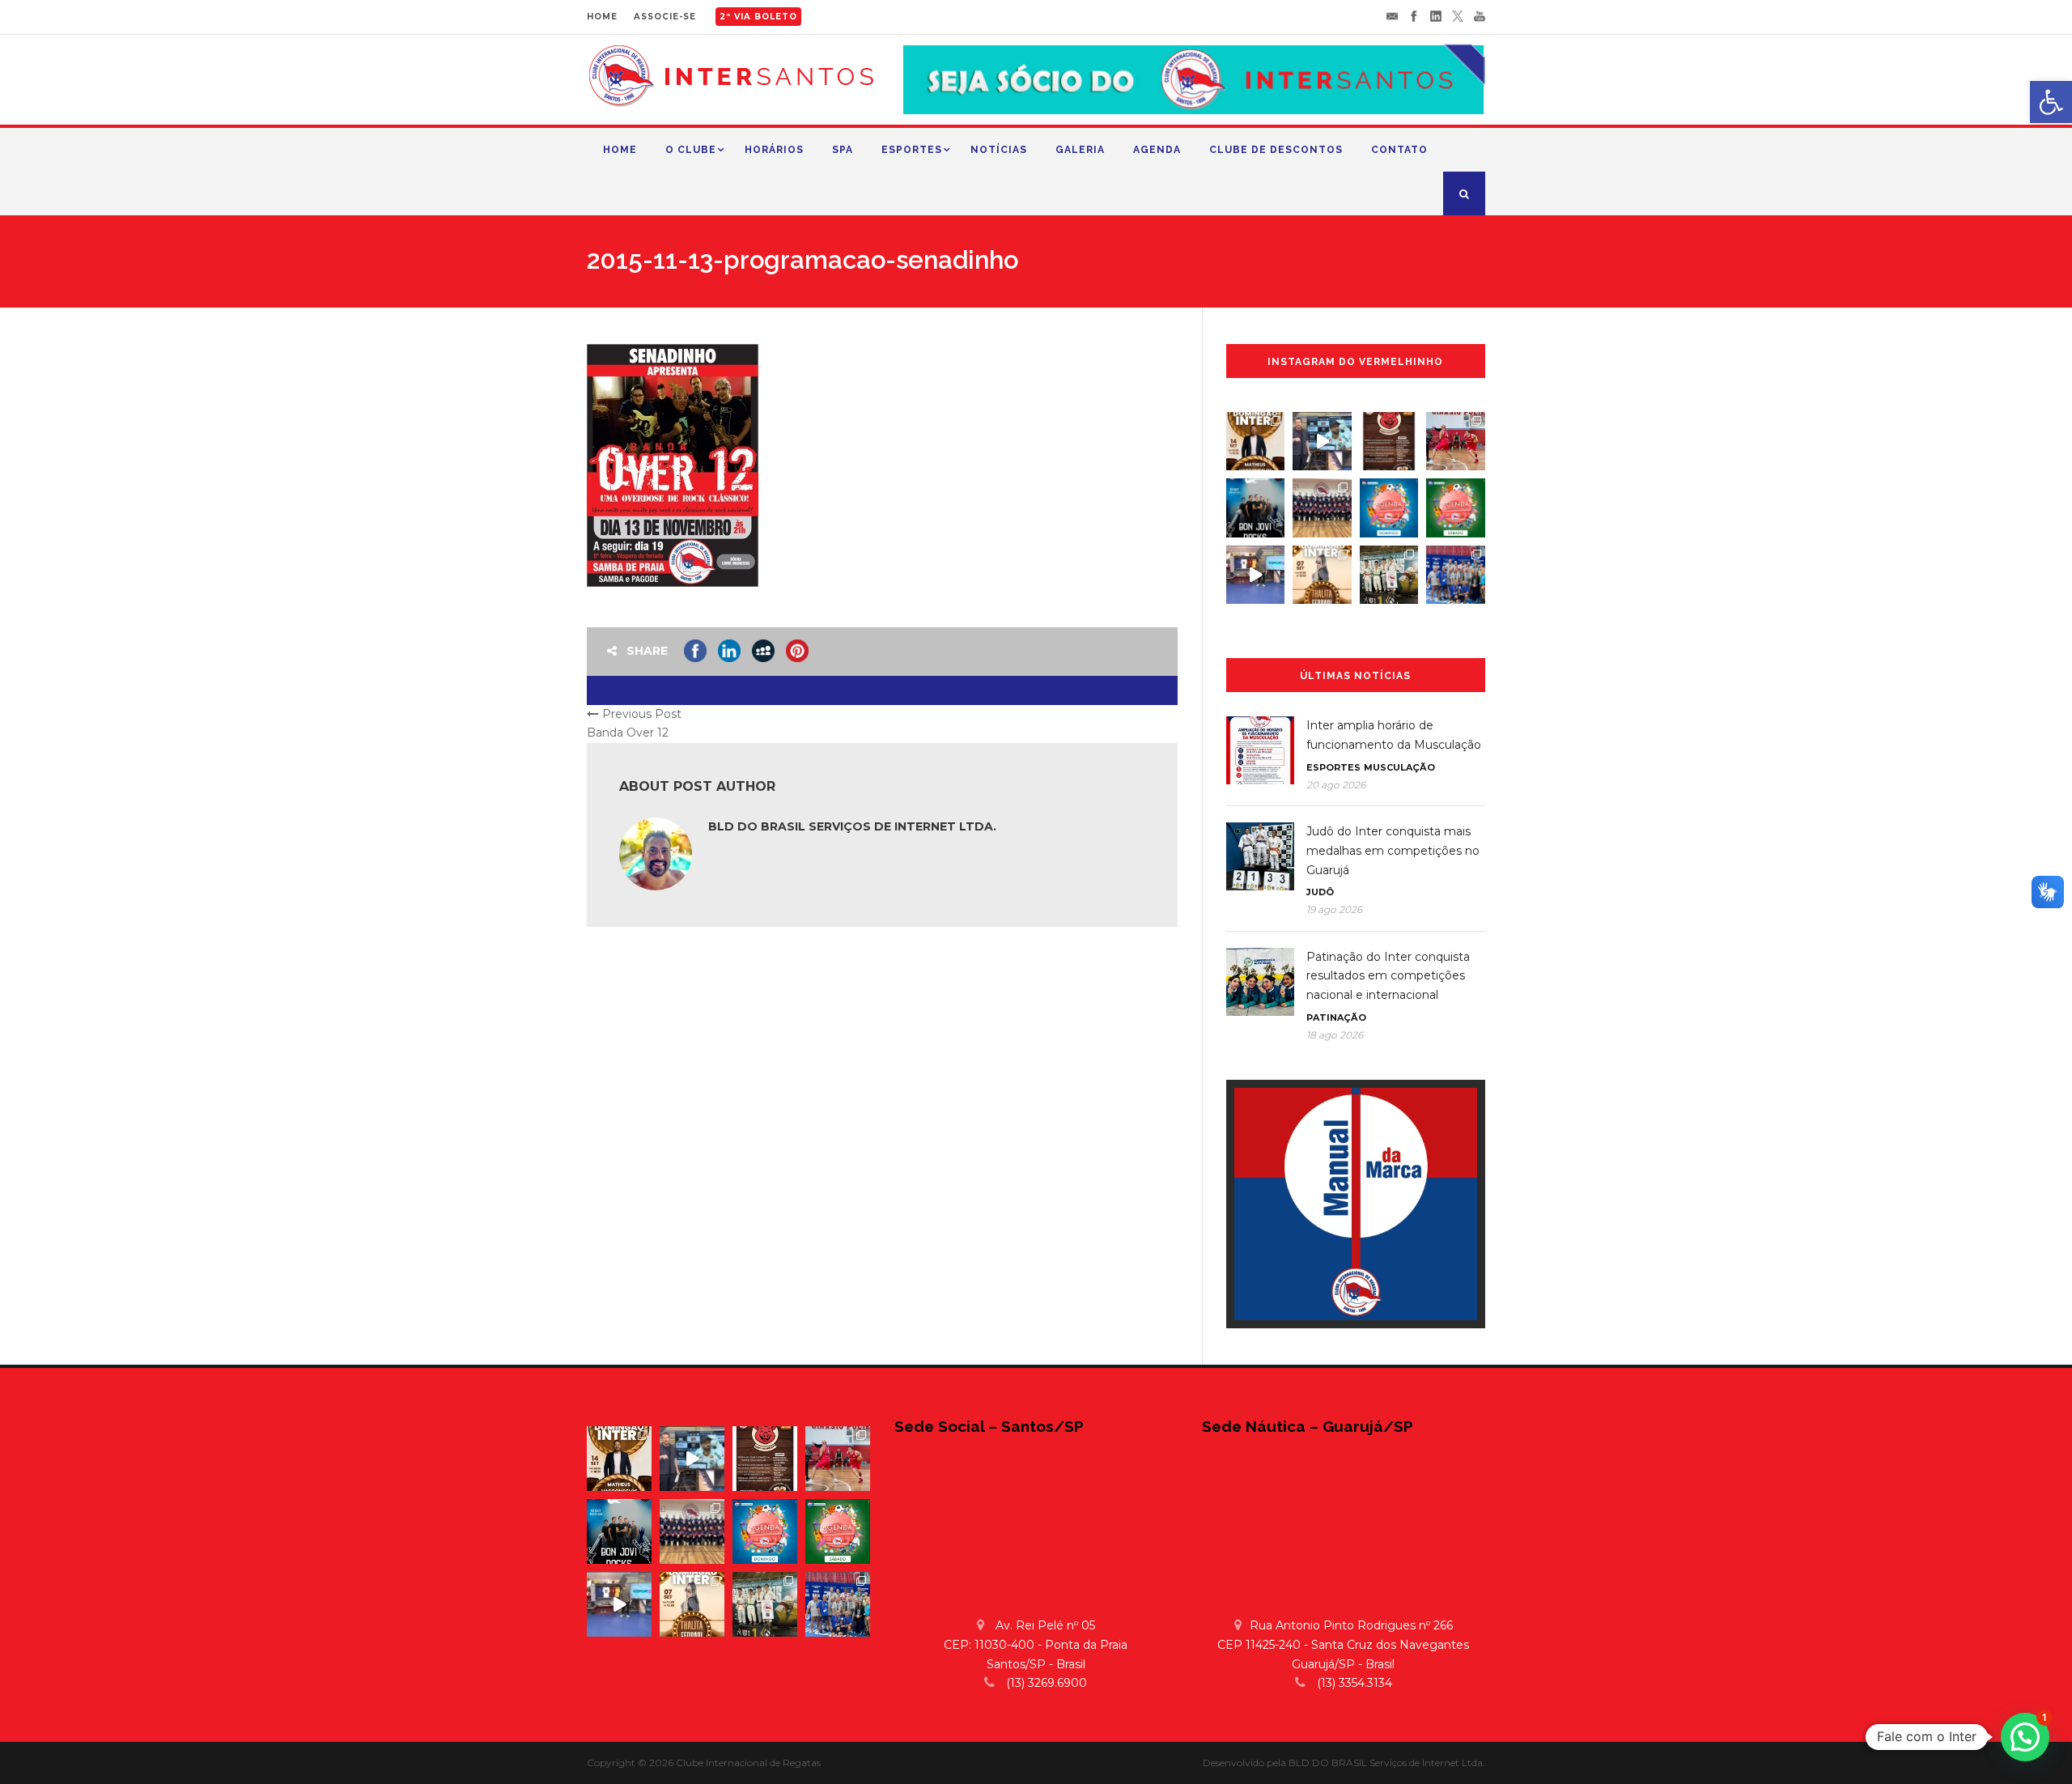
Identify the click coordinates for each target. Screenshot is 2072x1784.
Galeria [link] (1080, 150)
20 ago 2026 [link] (1336, 785)
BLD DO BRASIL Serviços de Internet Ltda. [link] (852, 826)
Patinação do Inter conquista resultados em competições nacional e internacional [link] (1388, 976)
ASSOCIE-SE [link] (665, 17)
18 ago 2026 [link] (1335, 1035)
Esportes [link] (912, 150)
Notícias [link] (999, 150)
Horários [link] (774, 150)
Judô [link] (1320, 892)
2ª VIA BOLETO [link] (758, 17)
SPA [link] (843, 150)
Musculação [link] (1399, 767)
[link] (2051, 102)
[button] (2025, 1737)
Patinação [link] (1336, 1017)
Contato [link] (1399, 150)
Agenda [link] (1157, 150)
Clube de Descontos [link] (1276, 150)
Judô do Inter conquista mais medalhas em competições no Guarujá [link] (1393, 851)
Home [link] (620, 150)
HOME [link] (602, 17)
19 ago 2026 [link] (1334, 909)
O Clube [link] (691, 150)
